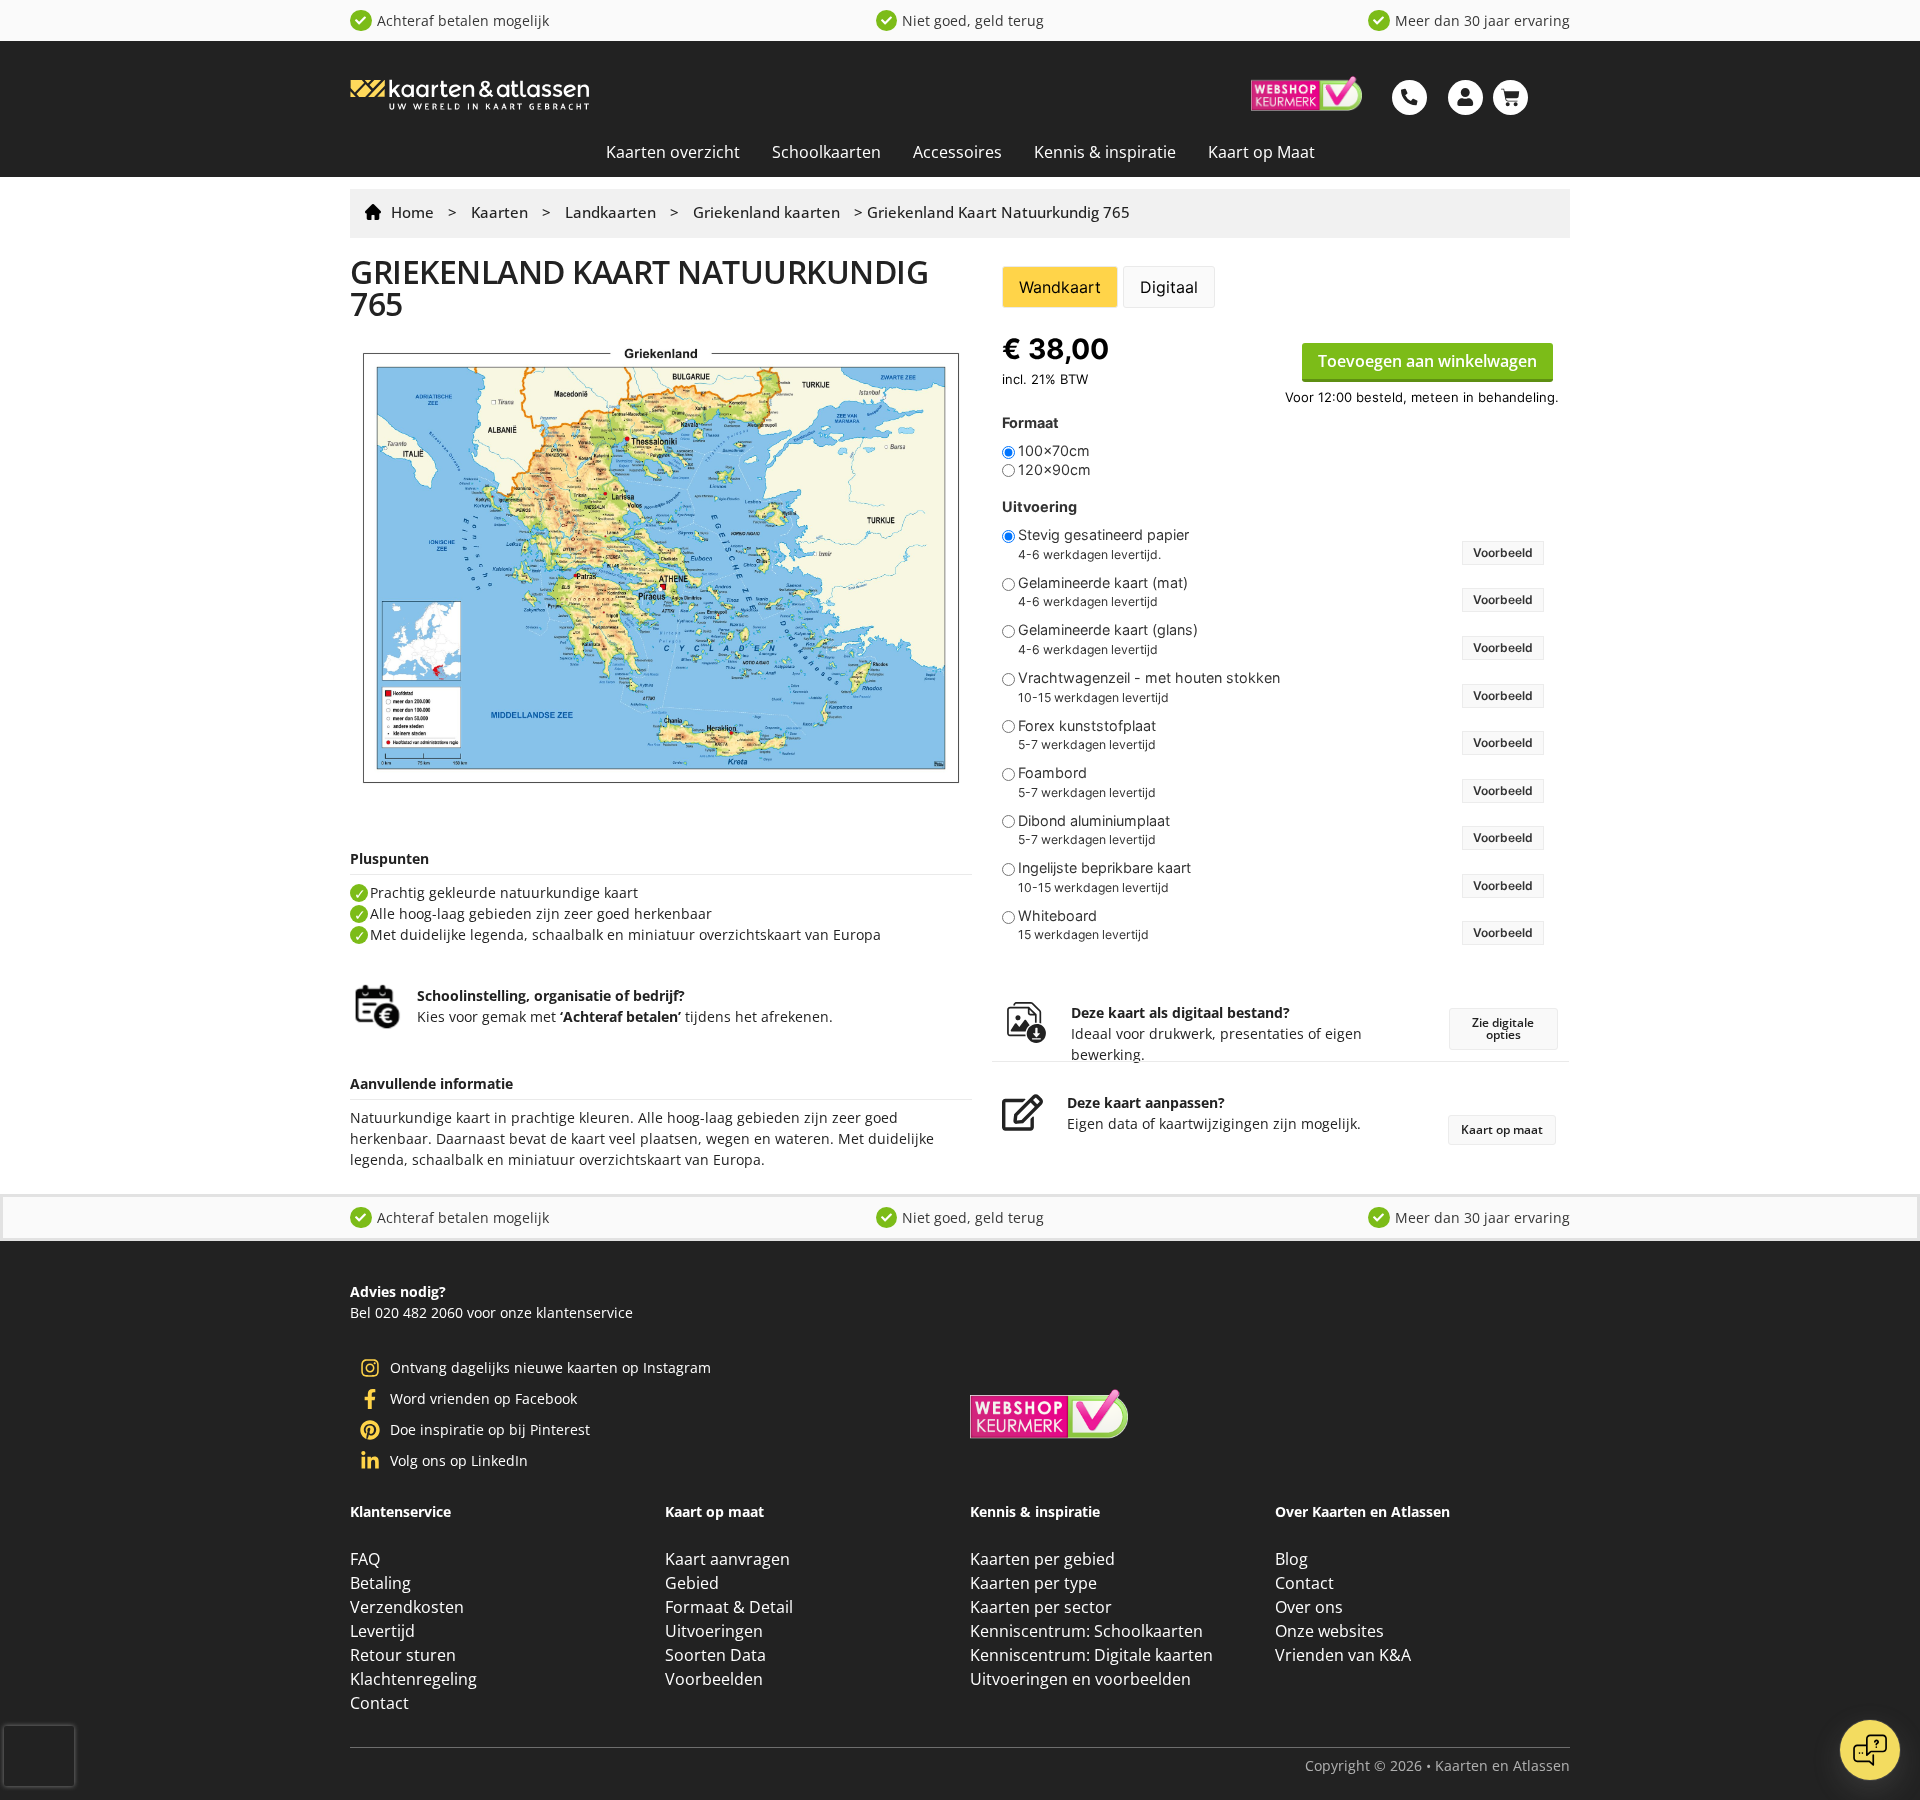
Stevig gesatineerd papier (1103, 535)
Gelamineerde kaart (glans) (1108, 630)
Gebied (691, 1741)
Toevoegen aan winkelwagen (1427, 361)
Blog (1292, 1717)
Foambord (1052, 773)
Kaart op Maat (1259, 152)
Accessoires (956, 152)
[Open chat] (1870, 1750)
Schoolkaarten (826, 152)
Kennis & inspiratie (1102, 152)
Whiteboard (1057, 916)
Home (412, 212)
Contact (1304, 1741)
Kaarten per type (1033, 1741)
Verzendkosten (407, 1765)
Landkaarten (610, 212)
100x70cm (1054, 451)
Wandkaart (1060, 287)
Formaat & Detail (728, 1765)
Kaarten (499, 212)
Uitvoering (1039, 507)
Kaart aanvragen (728, 1717)
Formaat (1030, 423)
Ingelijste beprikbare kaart (1104, 868)
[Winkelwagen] (1510, 97)
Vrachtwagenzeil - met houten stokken (1149, 678)
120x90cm (1054, 470)
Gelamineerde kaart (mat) (1103, 583)
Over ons (1309, 1765)
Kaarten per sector (1040, 1765)
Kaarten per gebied (1042, 1717)
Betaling (381, 1741)
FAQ (365, 1717)
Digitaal (1169, 287)
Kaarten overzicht (673, 152)
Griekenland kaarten (766, 212)
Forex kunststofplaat (1087, 726)
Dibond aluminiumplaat (1094, 821)
